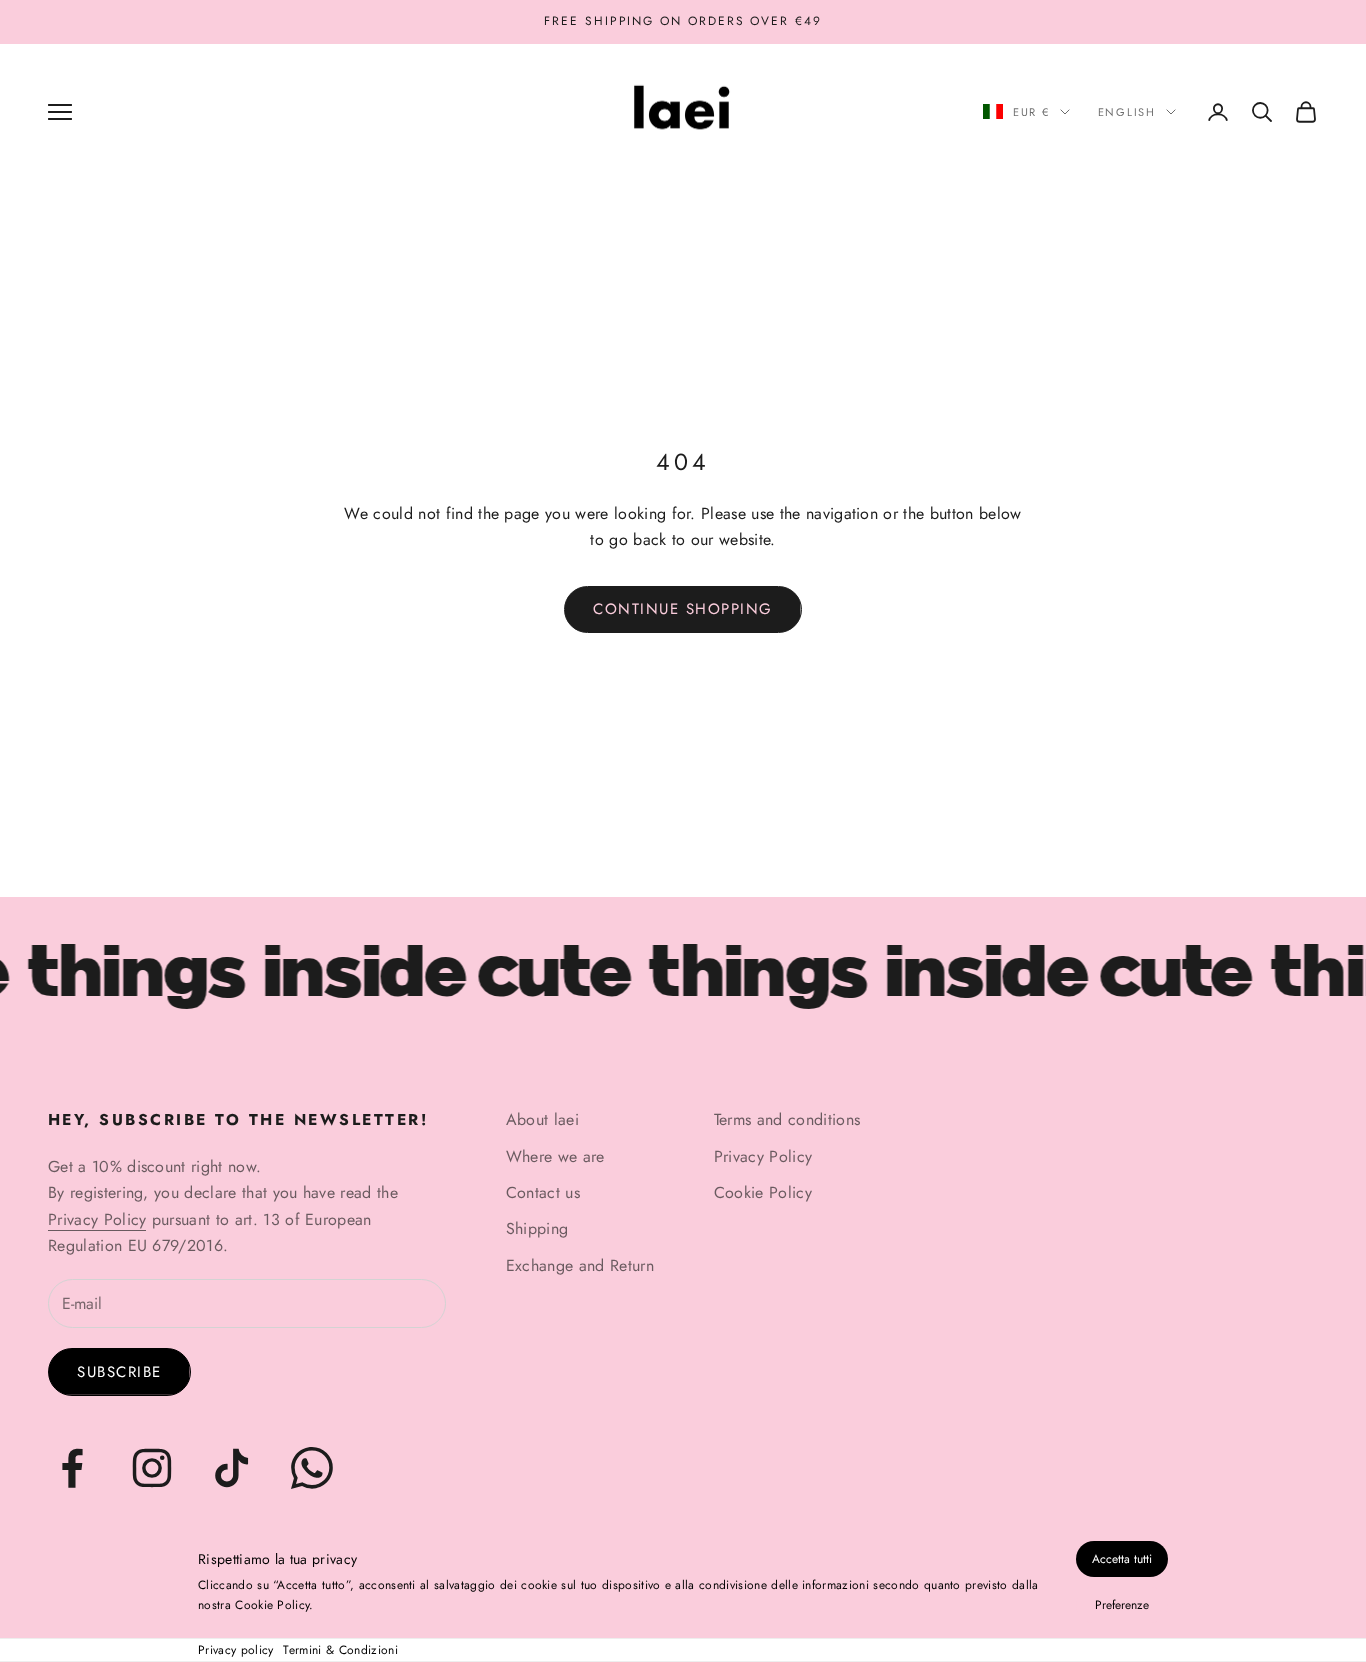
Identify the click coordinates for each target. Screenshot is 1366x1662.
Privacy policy (235, 1650)
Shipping (537, 1228)
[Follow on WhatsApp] (312, 1468)
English (1127, 112)
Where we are (555, 1156)
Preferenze (1122, 1605)
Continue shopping (683, 609)
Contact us (543, 1192)
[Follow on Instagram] (152, 1468)
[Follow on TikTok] (232, 1468)
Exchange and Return (580, 1265)
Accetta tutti (1122, 1559)
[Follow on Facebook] (72, 1468)
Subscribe (119, 1372)
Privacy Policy (97, 1219)
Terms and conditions (787, 1119)
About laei (542, 1119)
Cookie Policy (763, 1192)
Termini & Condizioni (340, 1650)
